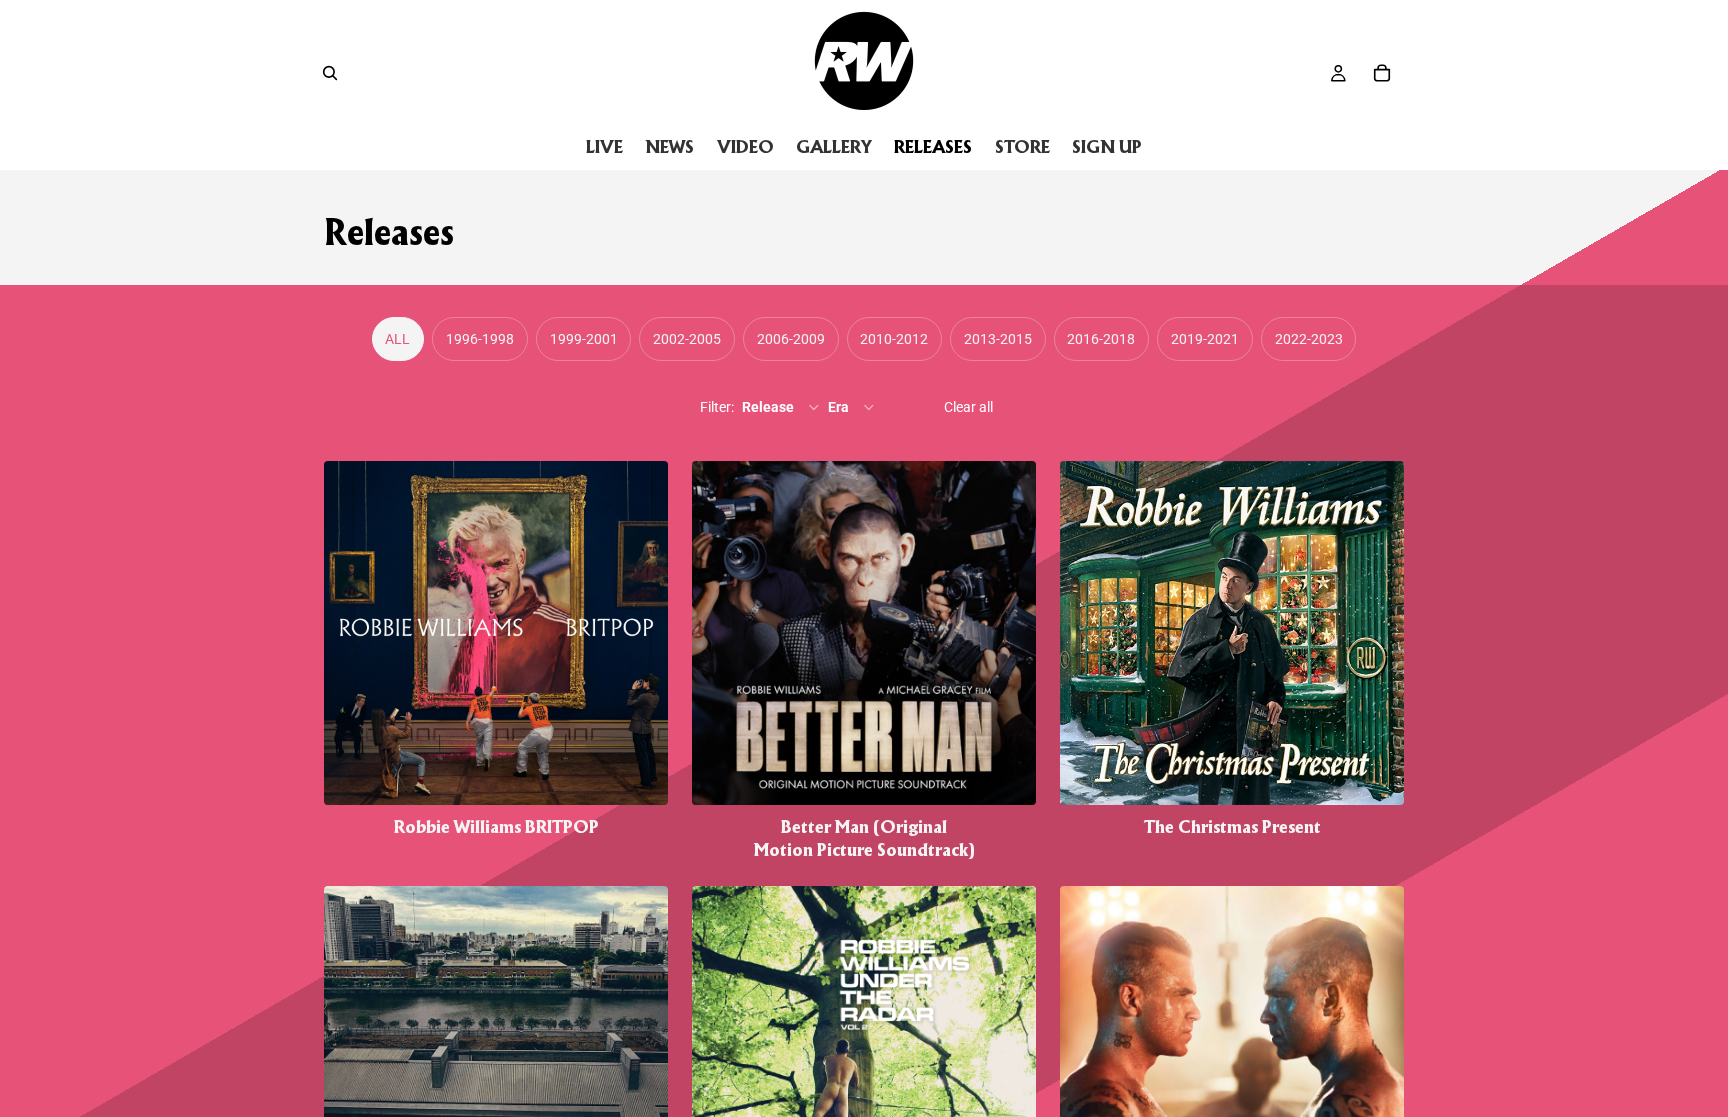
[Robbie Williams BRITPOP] (496, 661)
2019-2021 (1205, 339)
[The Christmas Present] (1232, 661)
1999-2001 (584, 339)
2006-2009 (791, 339)
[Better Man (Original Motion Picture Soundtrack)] (864, 661)
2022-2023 (1309, 339)
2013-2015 (998, 339)
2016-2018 (1101, 339)
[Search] (330, 73)
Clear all (968, 407)
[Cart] (1382, 73)
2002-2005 (687, 339)
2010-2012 (894, 339)
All (397, 339)
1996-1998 (480, 339)
